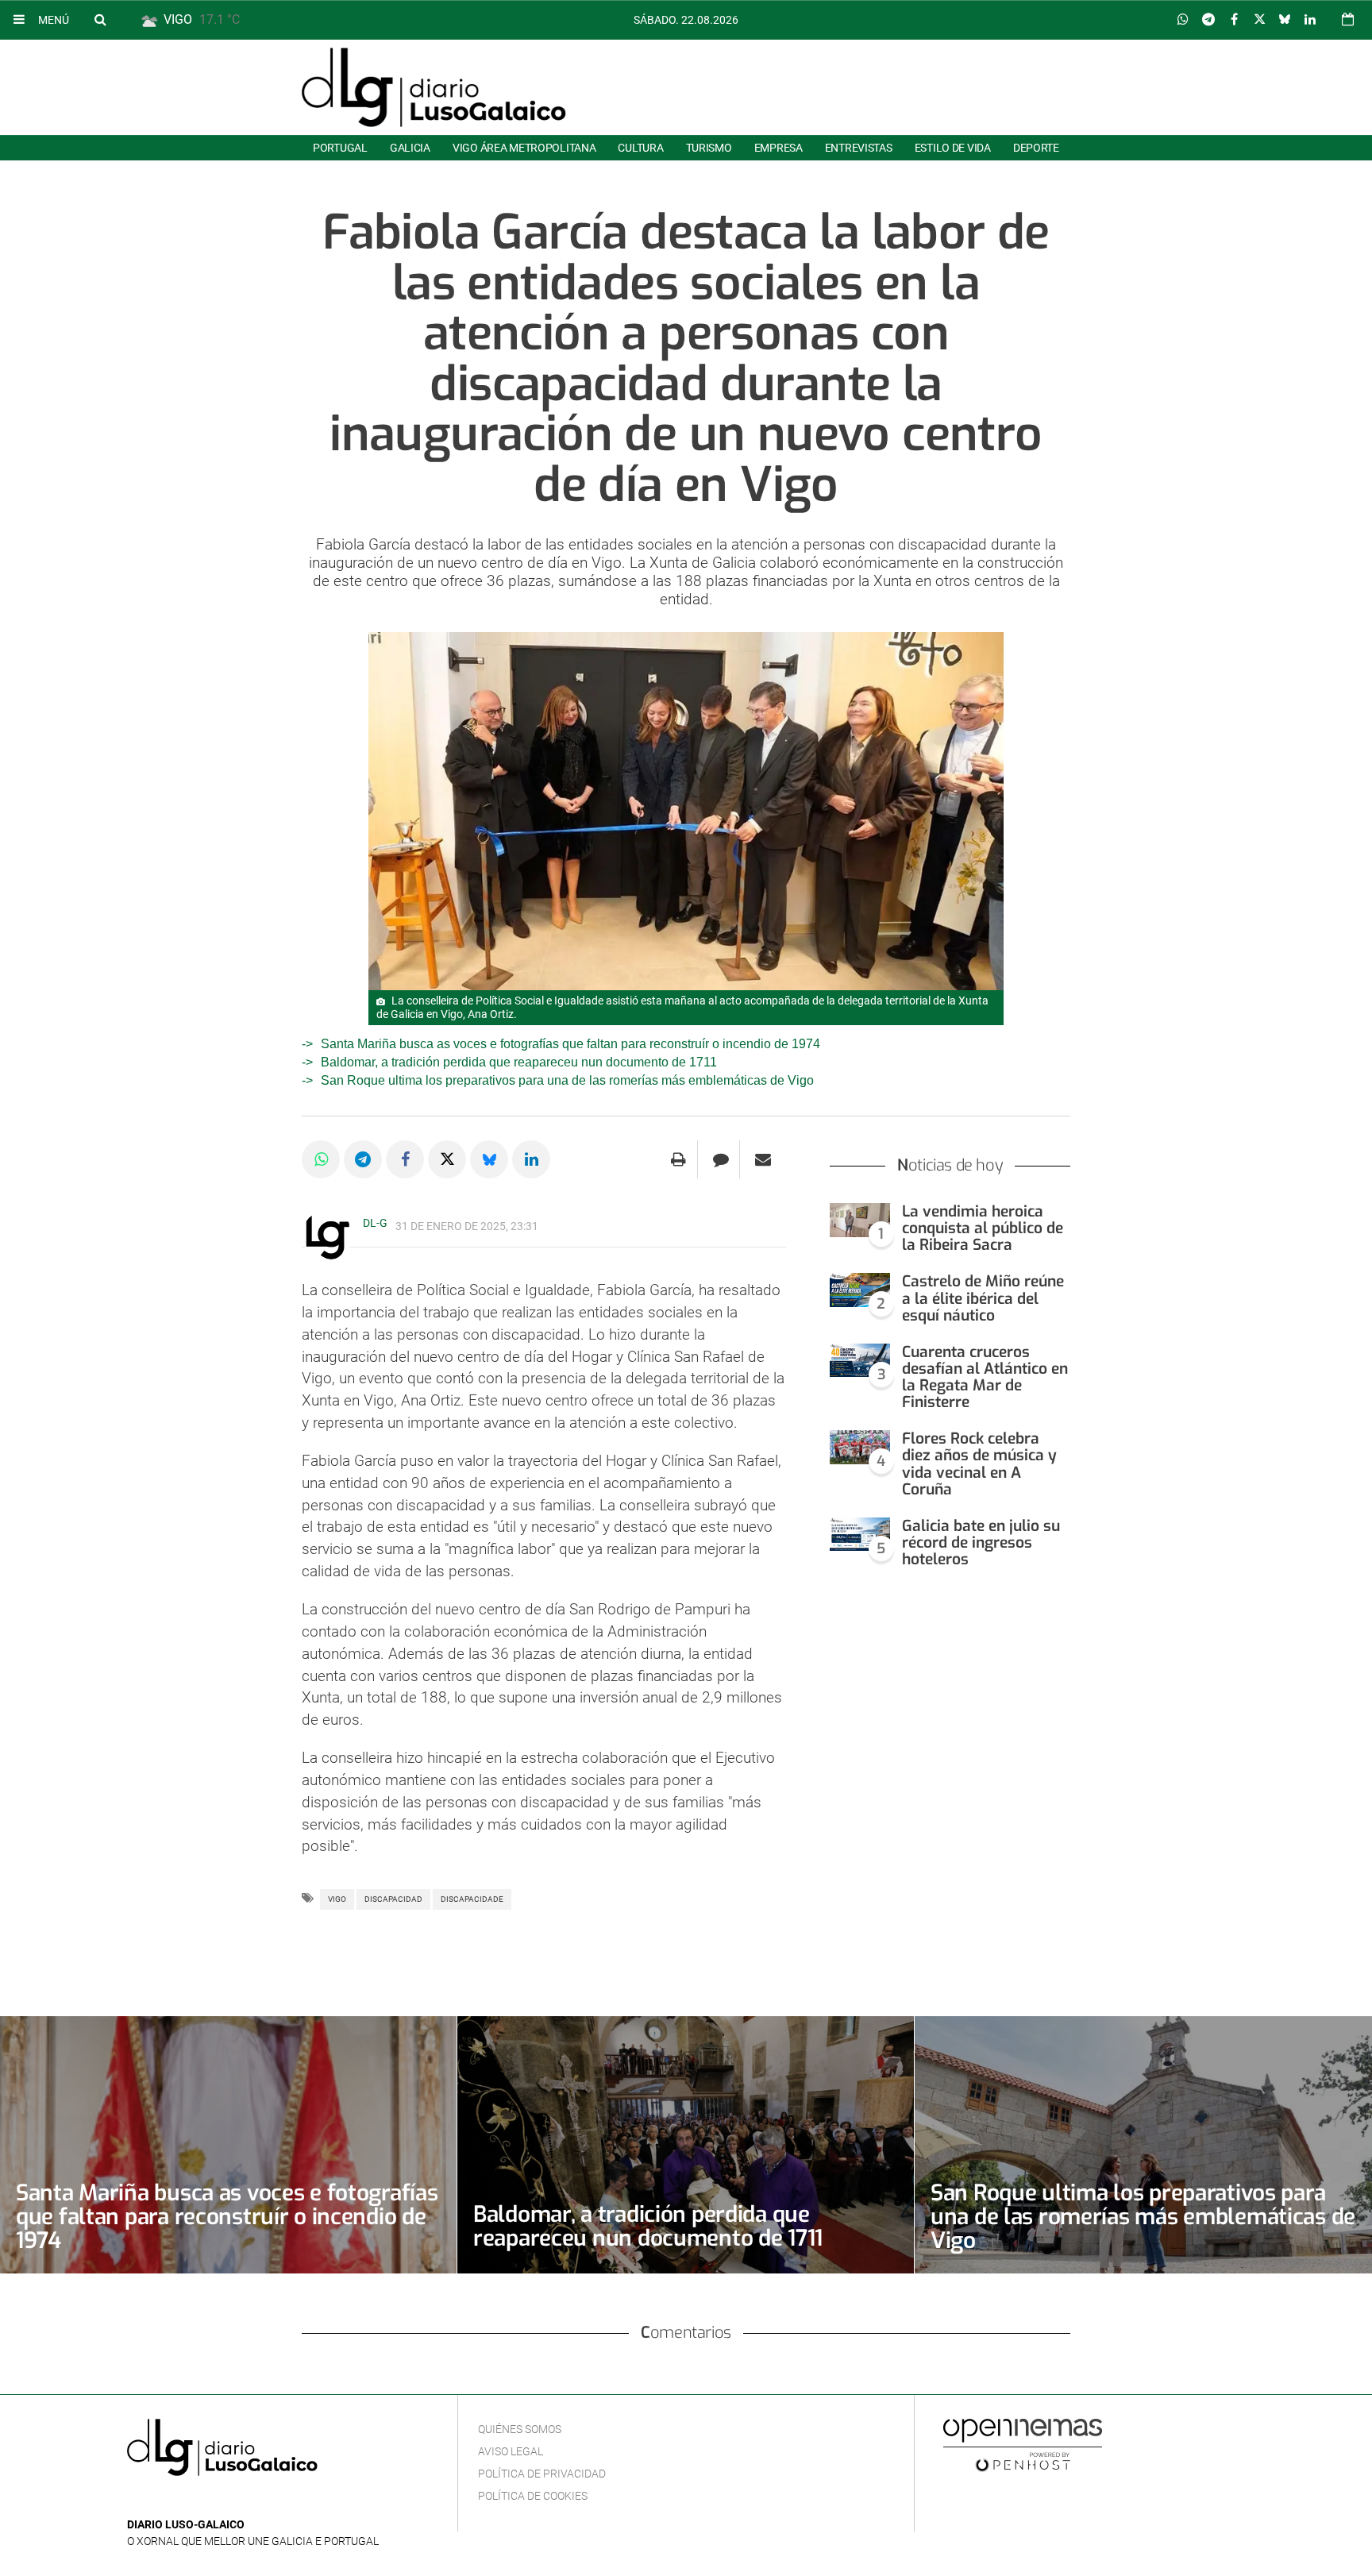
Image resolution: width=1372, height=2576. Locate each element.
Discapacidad (393, 1899)
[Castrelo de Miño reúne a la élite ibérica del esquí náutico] (860, 1290)
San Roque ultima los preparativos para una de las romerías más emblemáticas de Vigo (567, 1080)
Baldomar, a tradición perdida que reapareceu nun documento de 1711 (519, 1062)
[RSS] (210, 2501)
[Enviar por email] (763, 1159)
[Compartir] (1183, 20)
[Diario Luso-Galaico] (434, 87)
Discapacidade (472, 1899)
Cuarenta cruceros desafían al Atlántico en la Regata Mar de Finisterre (985, 1377)
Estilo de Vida (953, 148)
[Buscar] (100, 19)
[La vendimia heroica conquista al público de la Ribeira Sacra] (860, 1220)
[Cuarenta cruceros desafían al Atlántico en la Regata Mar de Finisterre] (860, 1361)
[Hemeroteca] (1348, 19)
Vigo (337, 1899)
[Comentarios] (721, 1159)
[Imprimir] (678, 1159)
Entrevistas (859, 148)
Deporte (1036, 148)
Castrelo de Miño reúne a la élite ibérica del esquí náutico (983, 1298)
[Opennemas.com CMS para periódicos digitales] (1023, 2445)
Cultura (640, 148)
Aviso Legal (511, 2451)
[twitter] (185, 2501)
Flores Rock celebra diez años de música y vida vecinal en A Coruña (979, 1463)
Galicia (410, 148)
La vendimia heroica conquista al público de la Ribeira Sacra (983, 1228)
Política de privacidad (542, 2474)
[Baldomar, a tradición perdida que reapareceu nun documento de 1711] (686, 2144)
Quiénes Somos (520, 2429)
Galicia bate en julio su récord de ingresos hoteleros (981, 1543)
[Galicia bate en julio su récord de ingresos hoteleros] (860, 1535)
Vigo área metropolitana (524, 148)
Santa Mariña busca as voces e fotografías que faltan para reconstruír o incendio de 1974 (570, 1044)
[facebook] (162, 2501)
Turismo (709, 148)
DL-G (375, 1223)
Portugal (340, 148)
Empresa (778, 148)
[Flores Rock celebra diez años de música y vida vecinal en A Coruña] (860, 1447)
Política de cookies (533, 2496)
